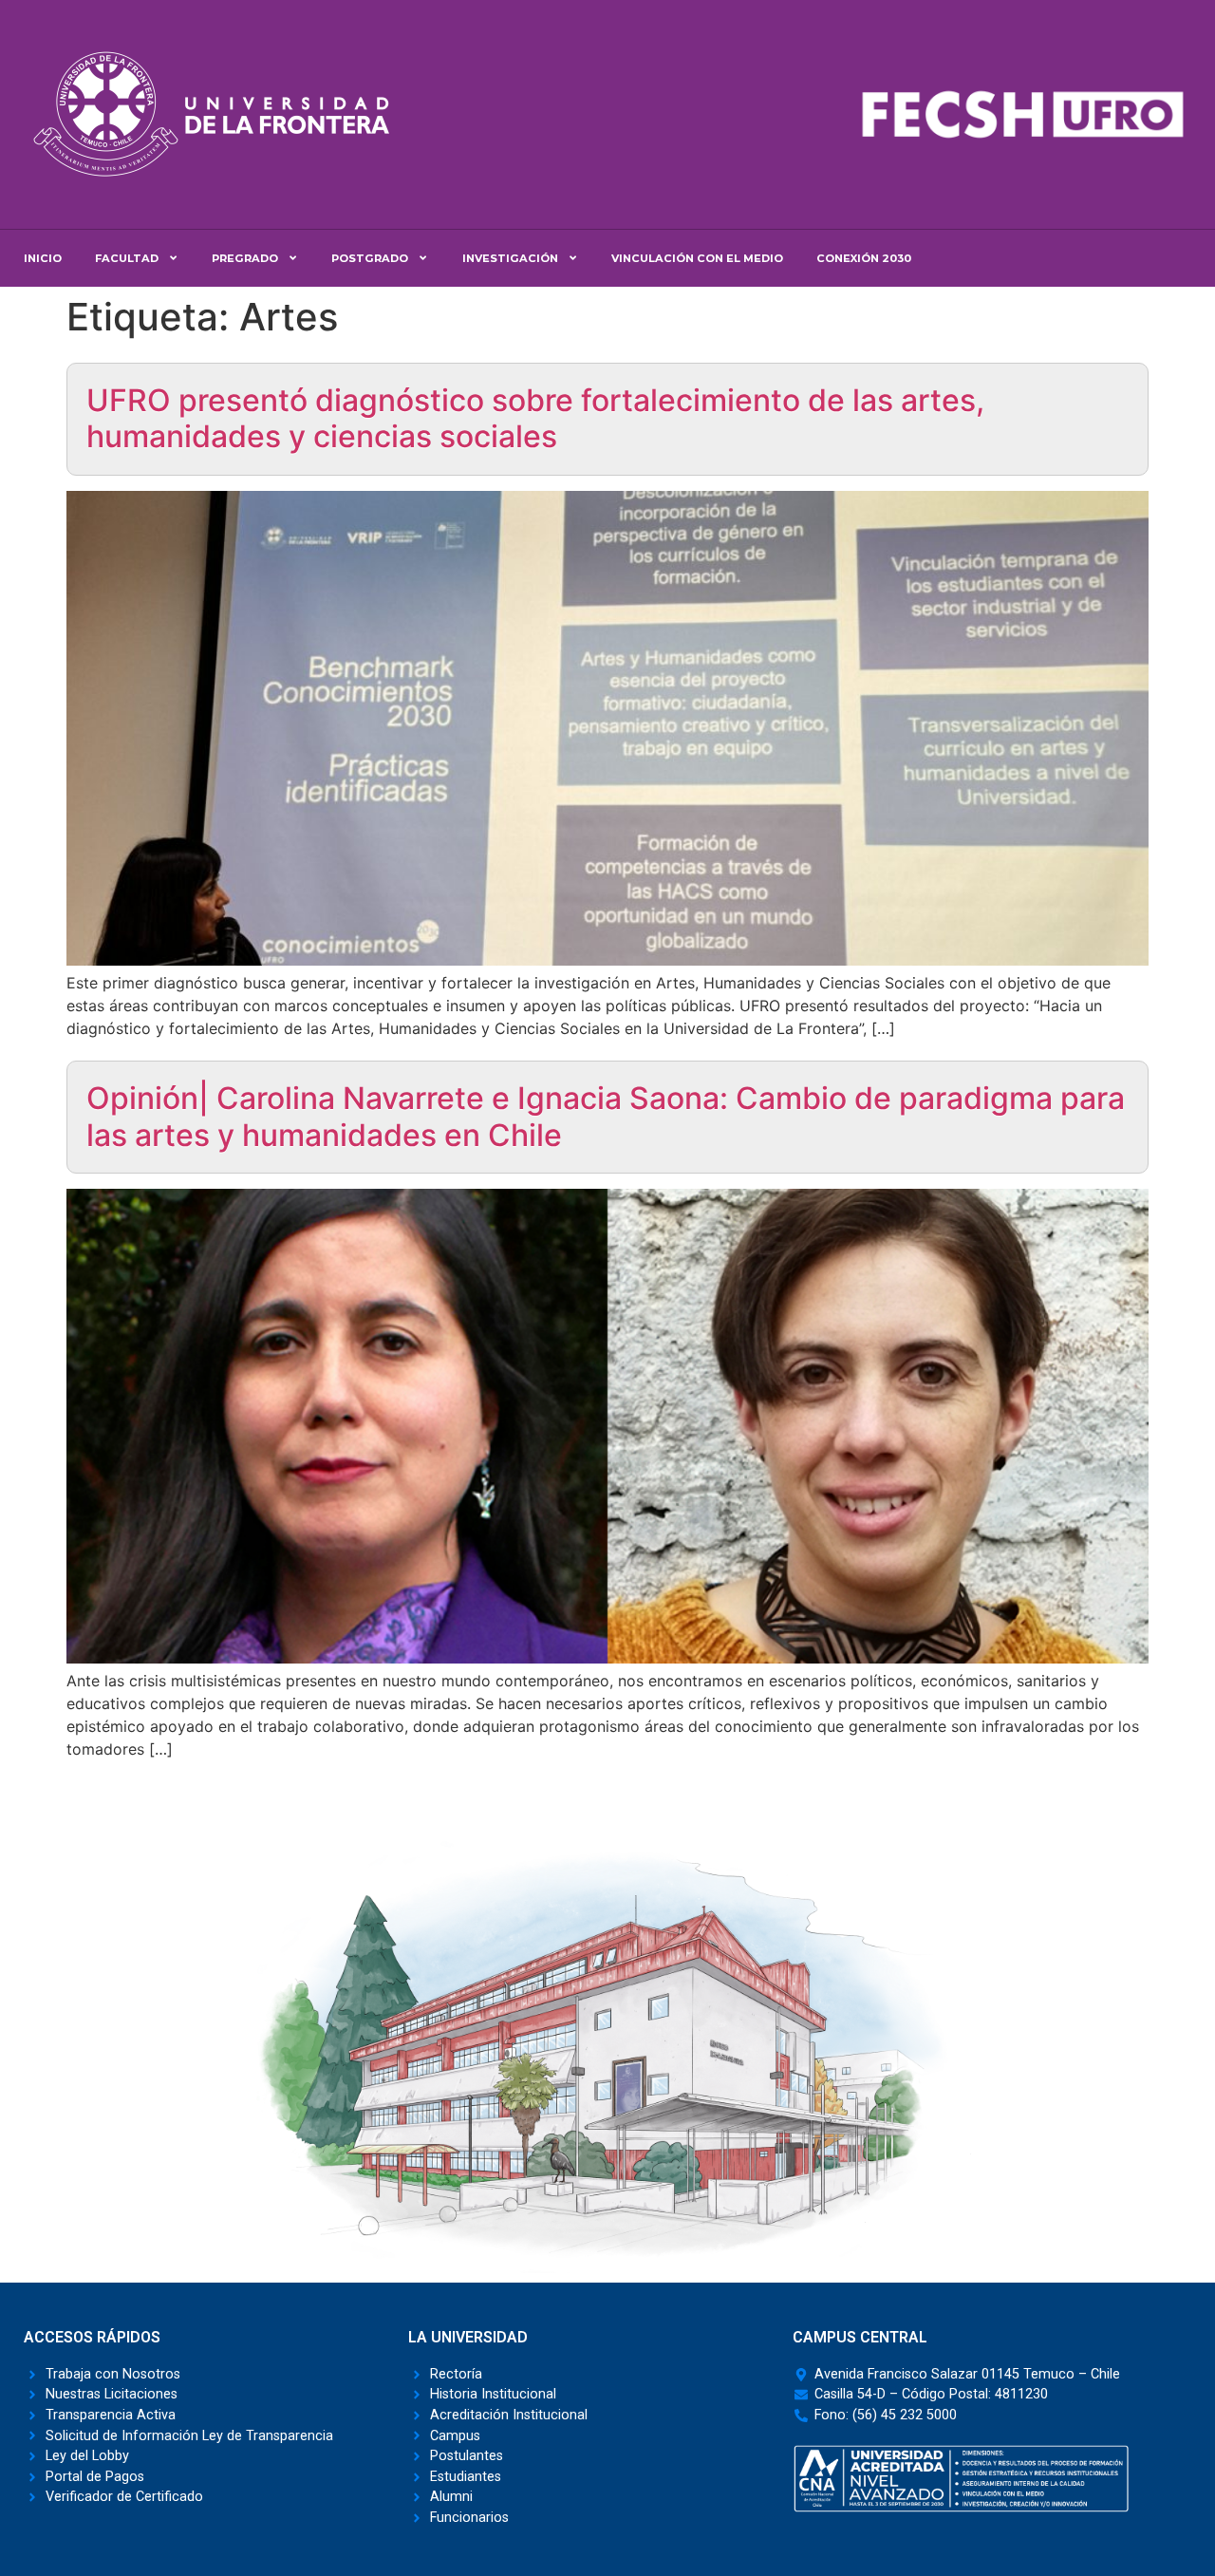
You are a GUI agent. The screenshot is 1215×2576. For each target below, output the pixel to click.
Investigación (510, 258)
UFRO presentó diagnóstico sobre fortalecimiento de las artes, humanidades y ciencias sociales (535, 418)
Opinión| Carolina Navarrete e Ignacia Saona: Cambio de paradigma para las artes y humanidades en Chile (606, 1116)
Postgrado (370, 258)
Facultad (127, 258)
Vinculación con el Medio (697, 258)
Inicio (43, 258)
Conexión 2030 (864, 258)
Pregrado (245, 258)
